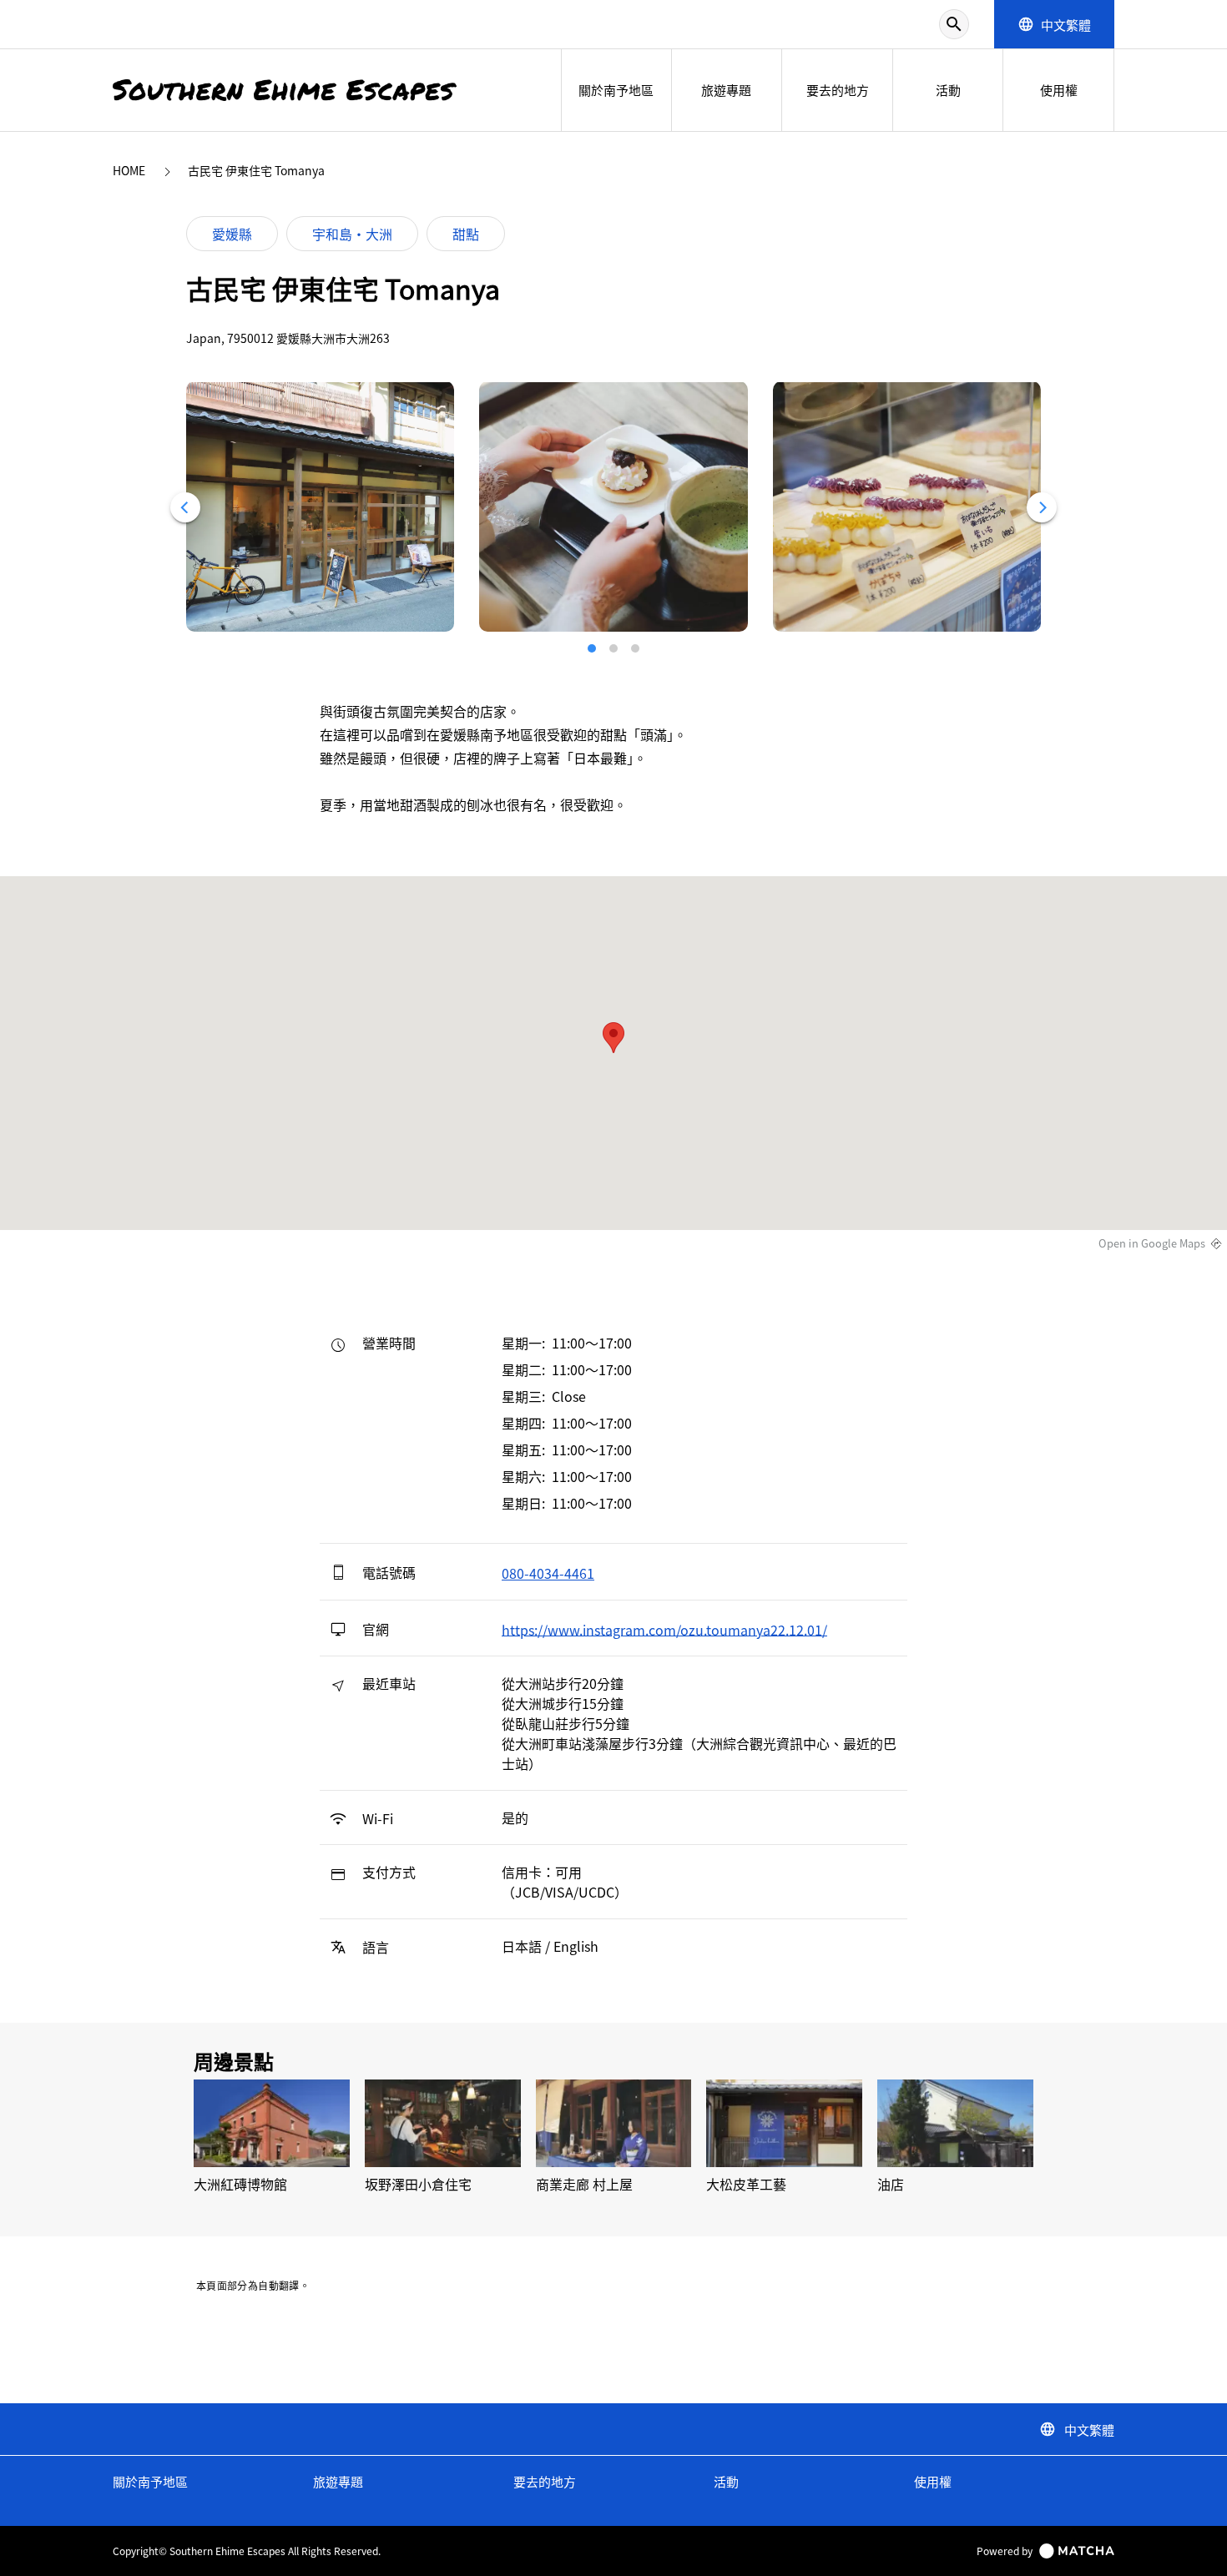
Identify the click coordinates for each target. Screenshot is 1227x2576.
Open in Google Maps (1152, 1243)
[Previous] (185, 507)
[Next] (1042, 507)
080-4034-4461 (548, 1573)
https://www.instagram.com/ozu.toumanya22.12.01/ (664, 1629)
